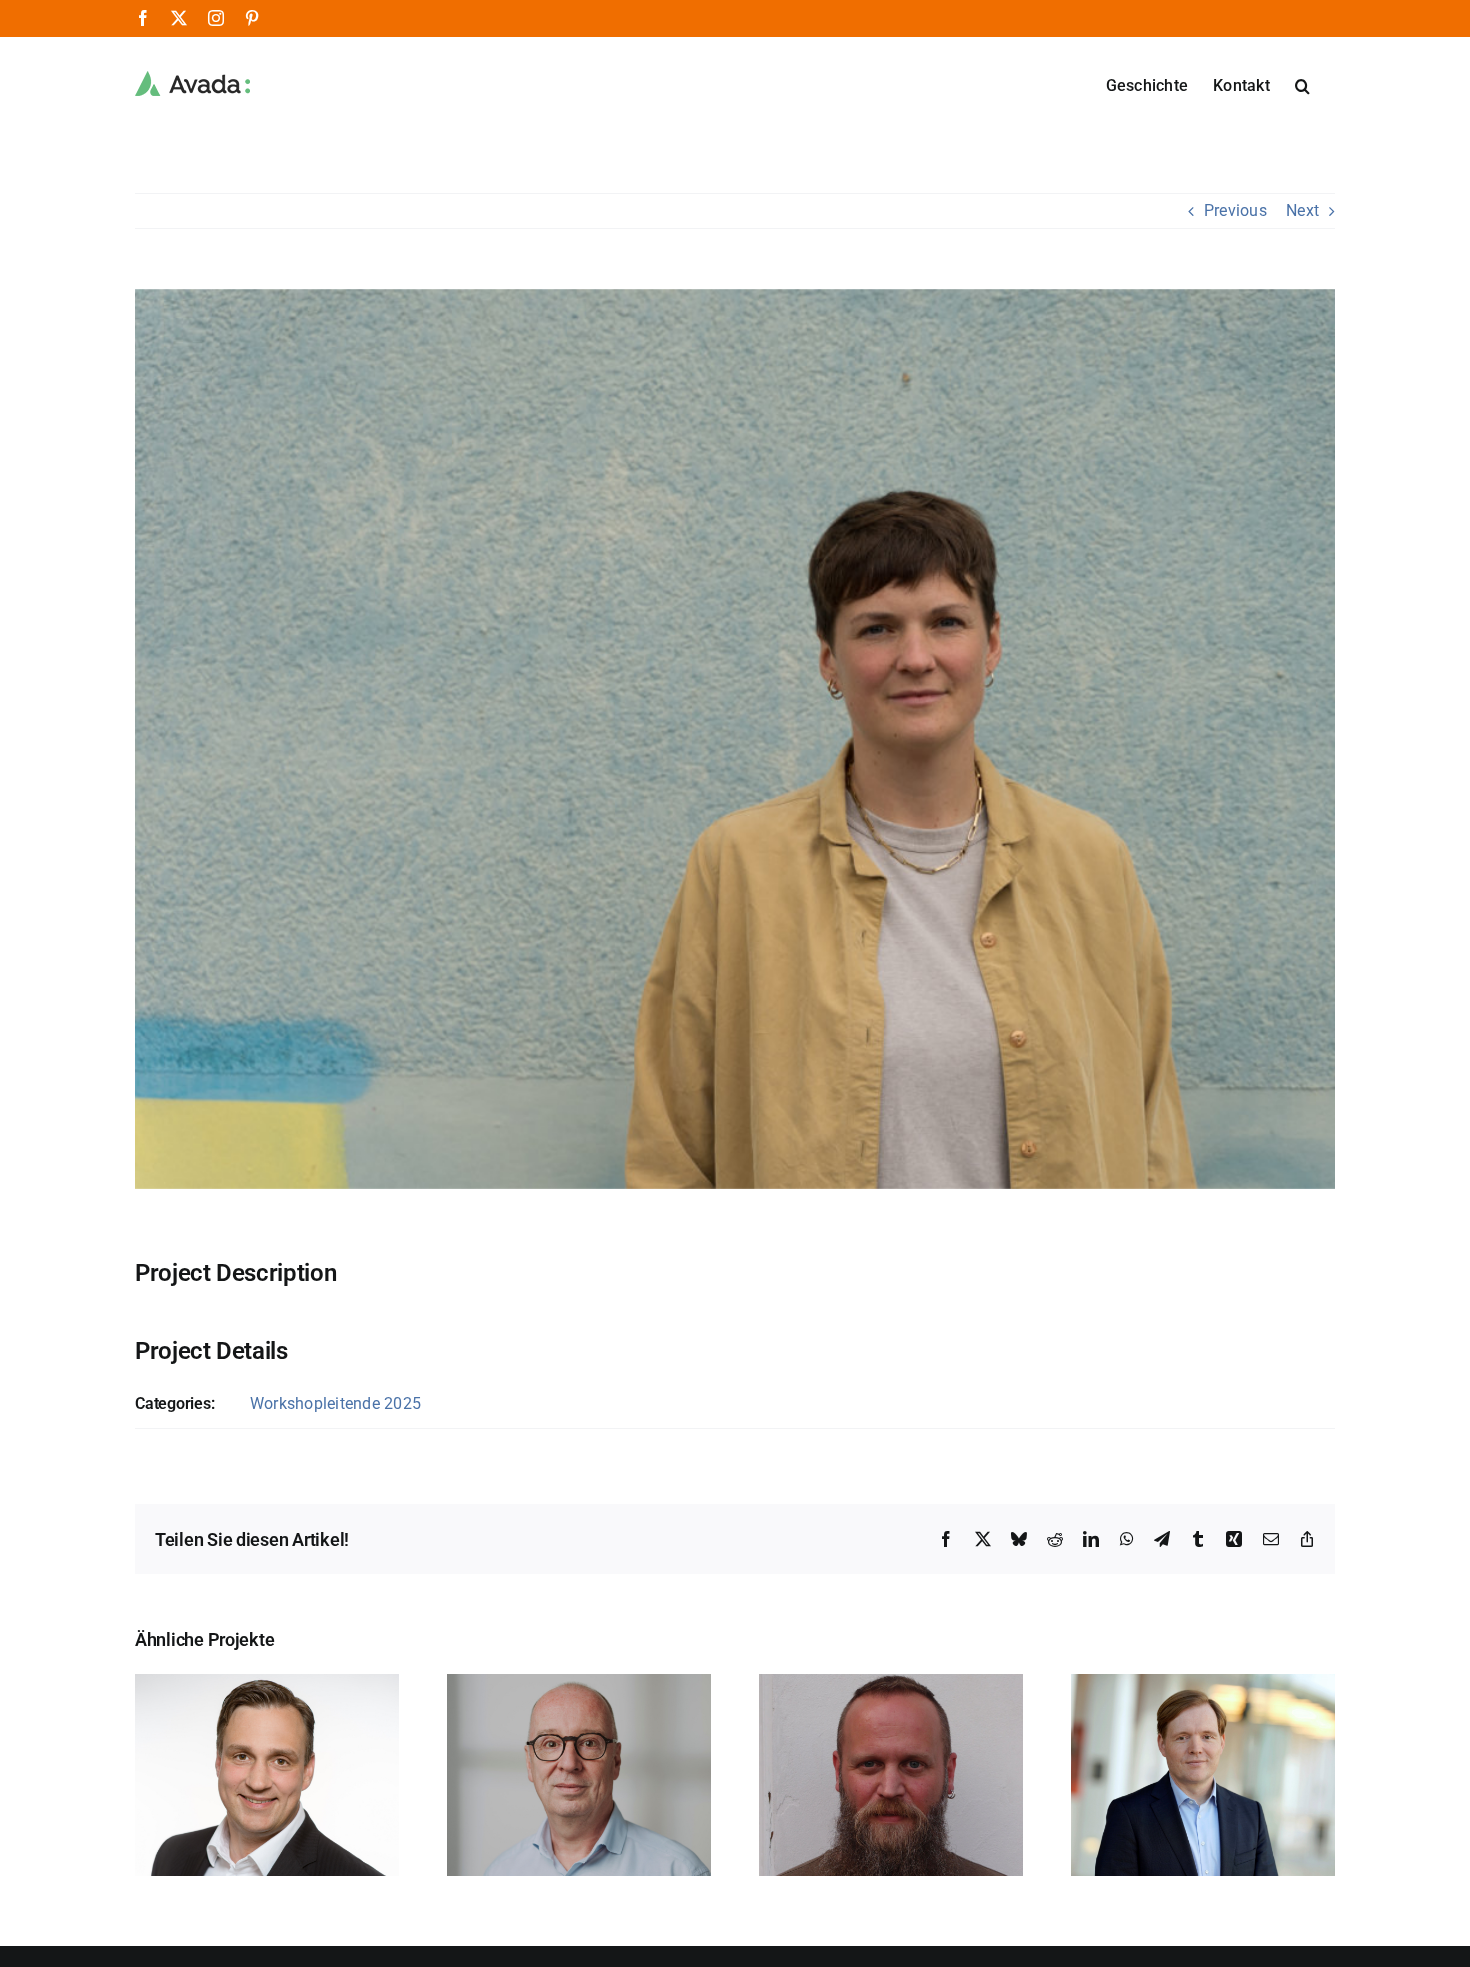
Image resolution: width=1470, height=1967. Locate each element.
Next (1302, 210)
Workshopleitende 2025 (335, 1403)
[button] (1302, 84)
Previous (1235, 210)
